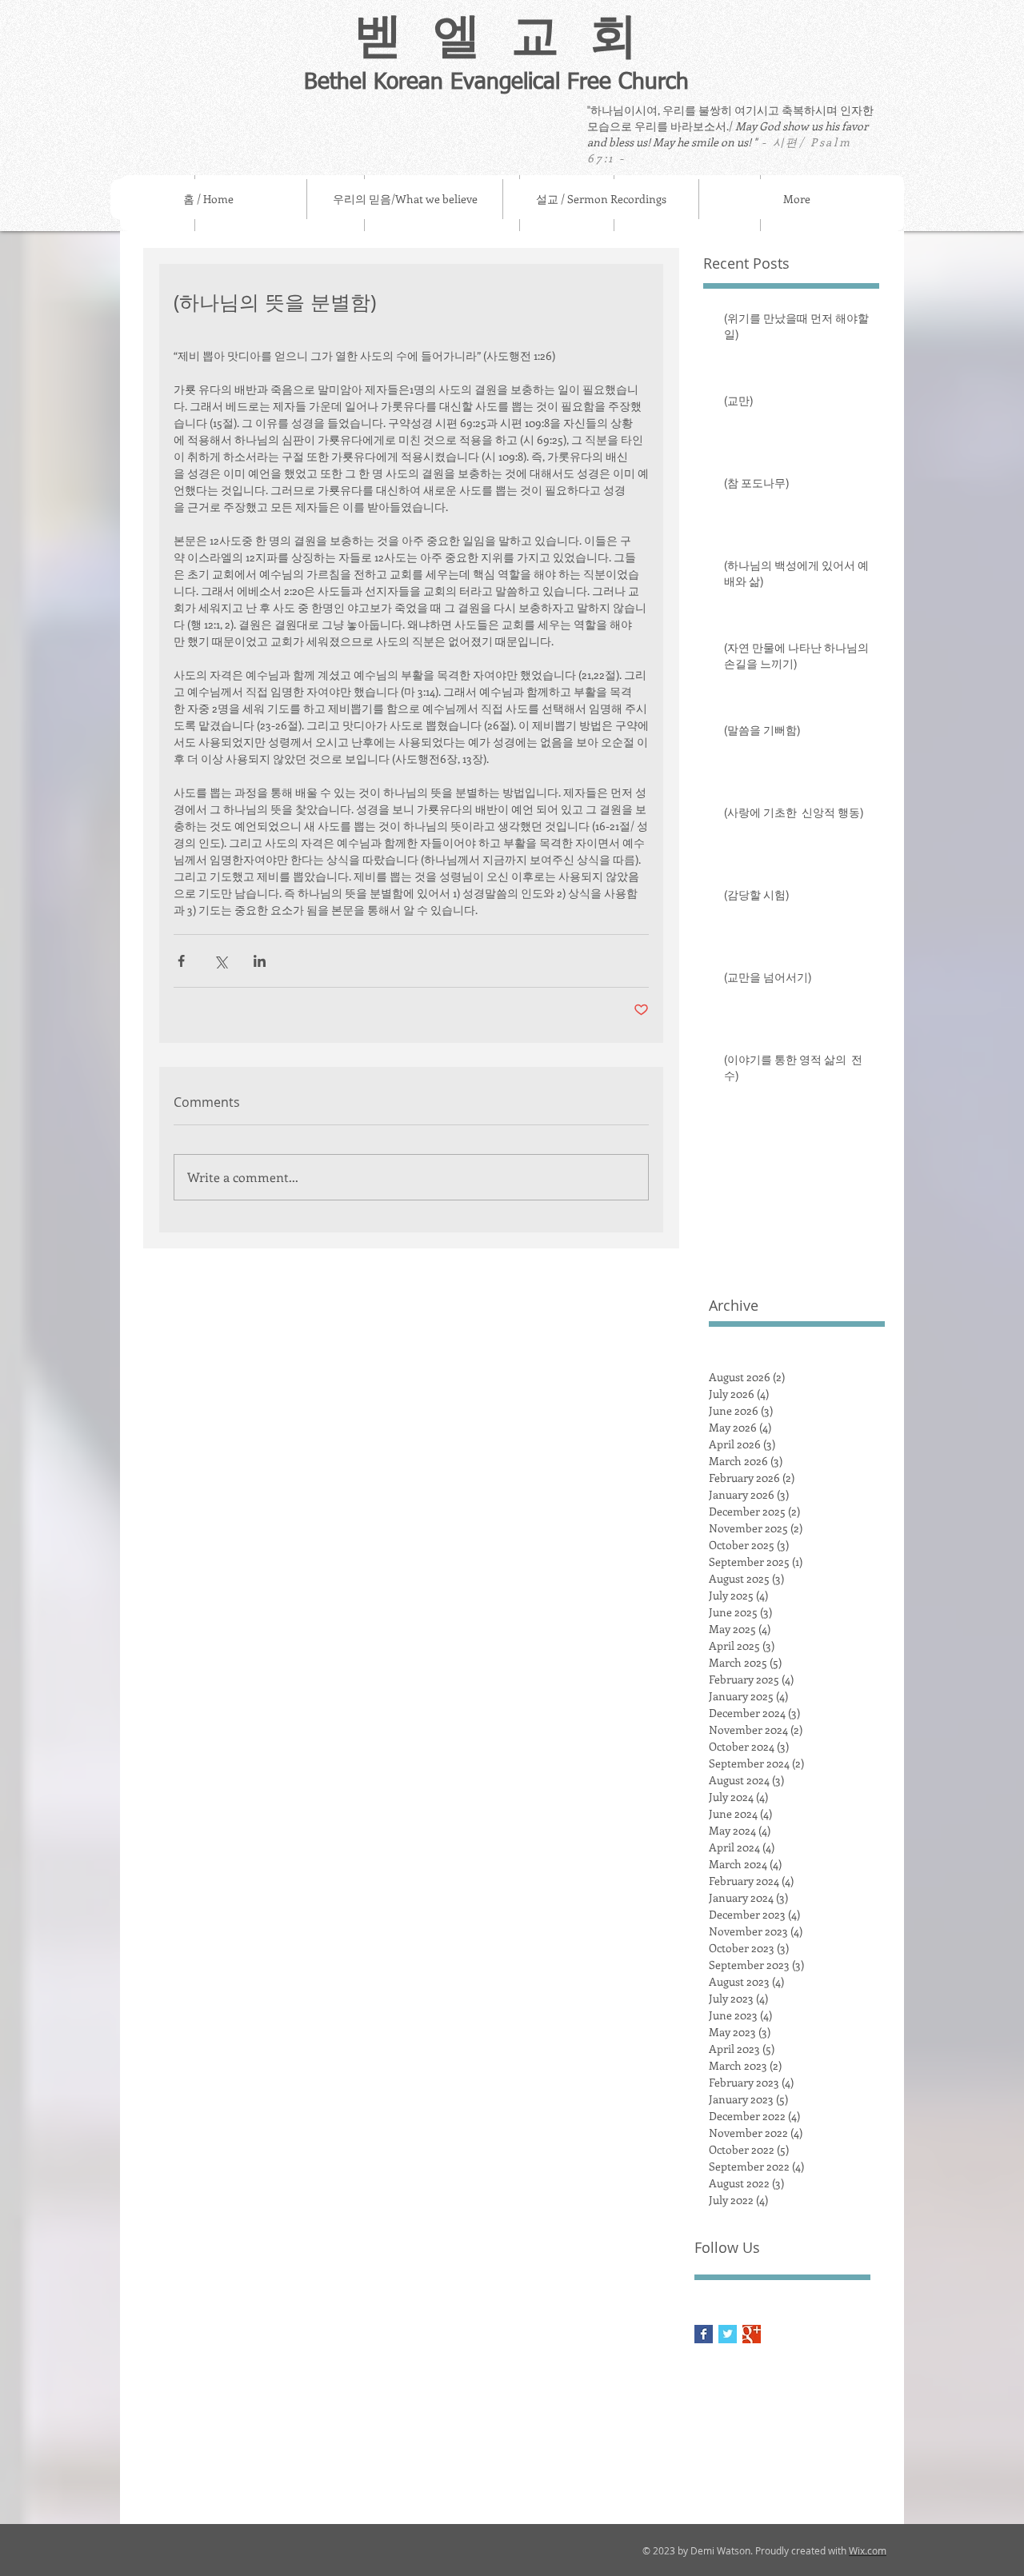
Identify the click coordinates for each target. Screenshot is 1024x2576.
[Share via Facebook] (181, 961)
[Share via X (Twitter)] (220, 961)
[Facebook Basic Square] (704, 2334)
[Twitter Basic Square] (728, 2334)
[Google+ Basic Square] (752, 2334)
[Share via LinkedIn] (260, 961)
